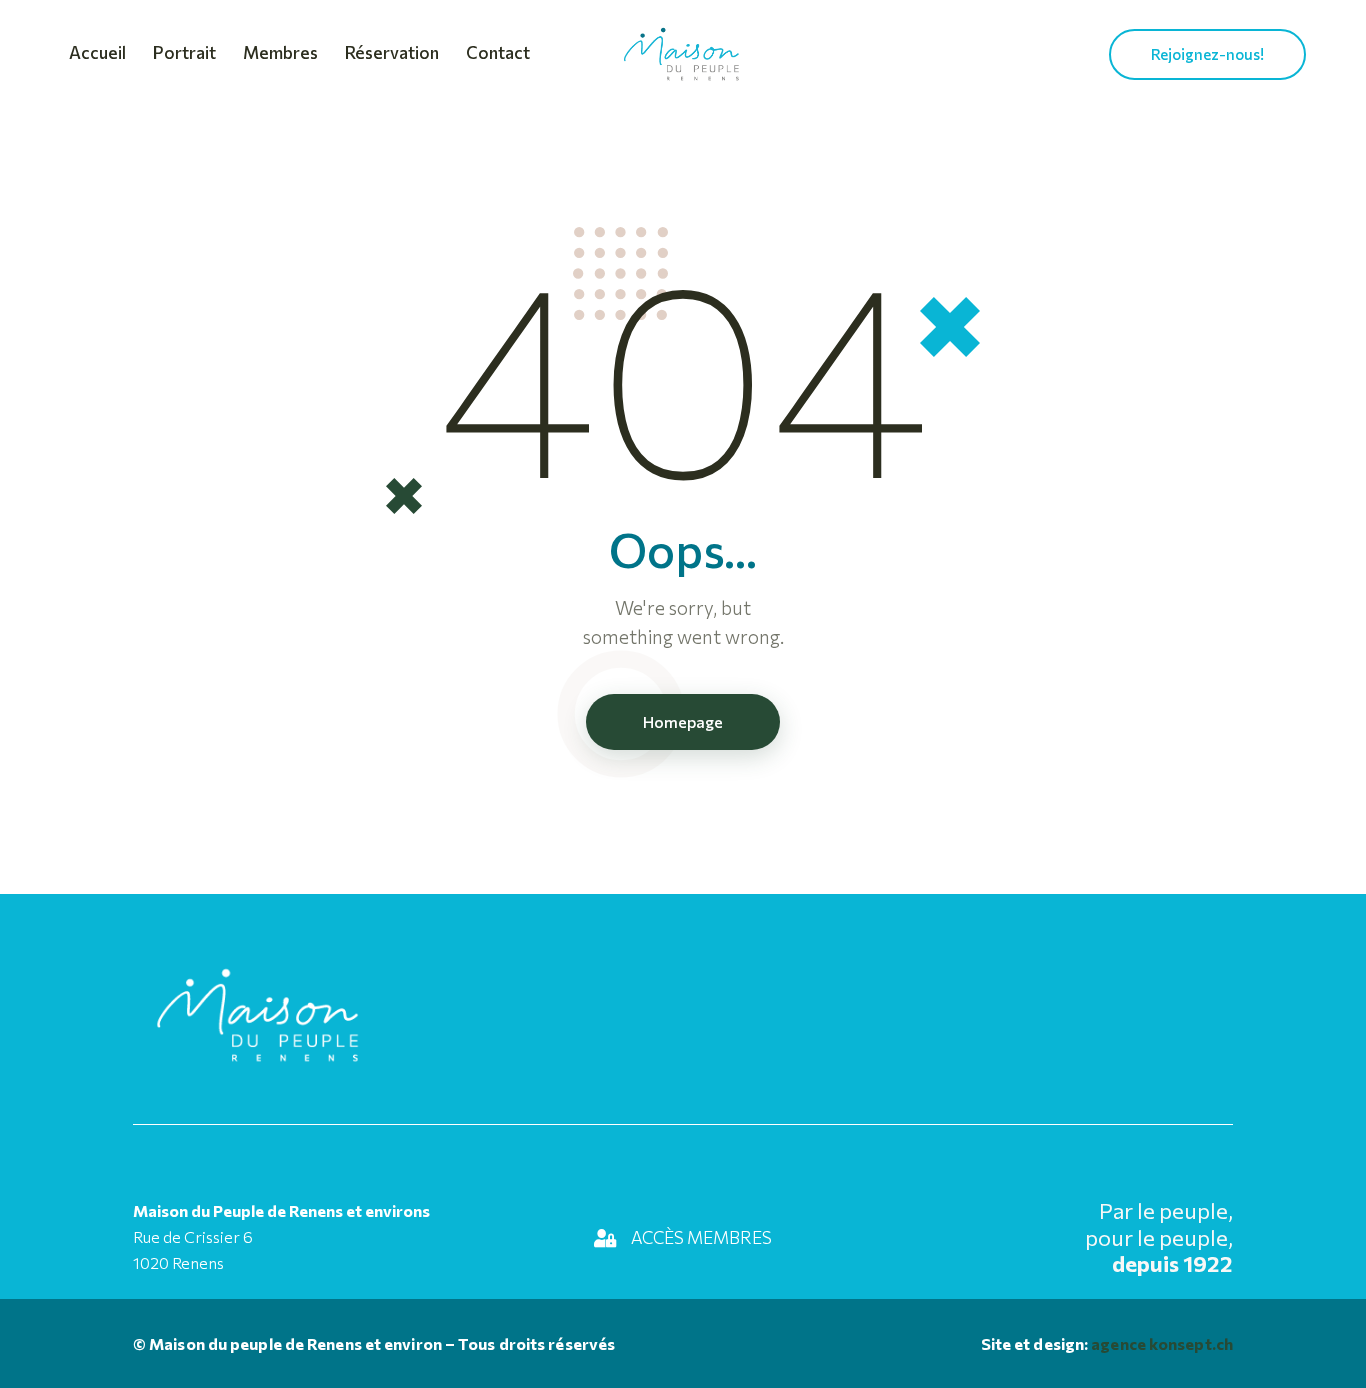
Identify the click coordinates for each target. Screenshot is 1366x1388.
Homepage (683, 721)
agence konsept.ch (1160, 1343)
